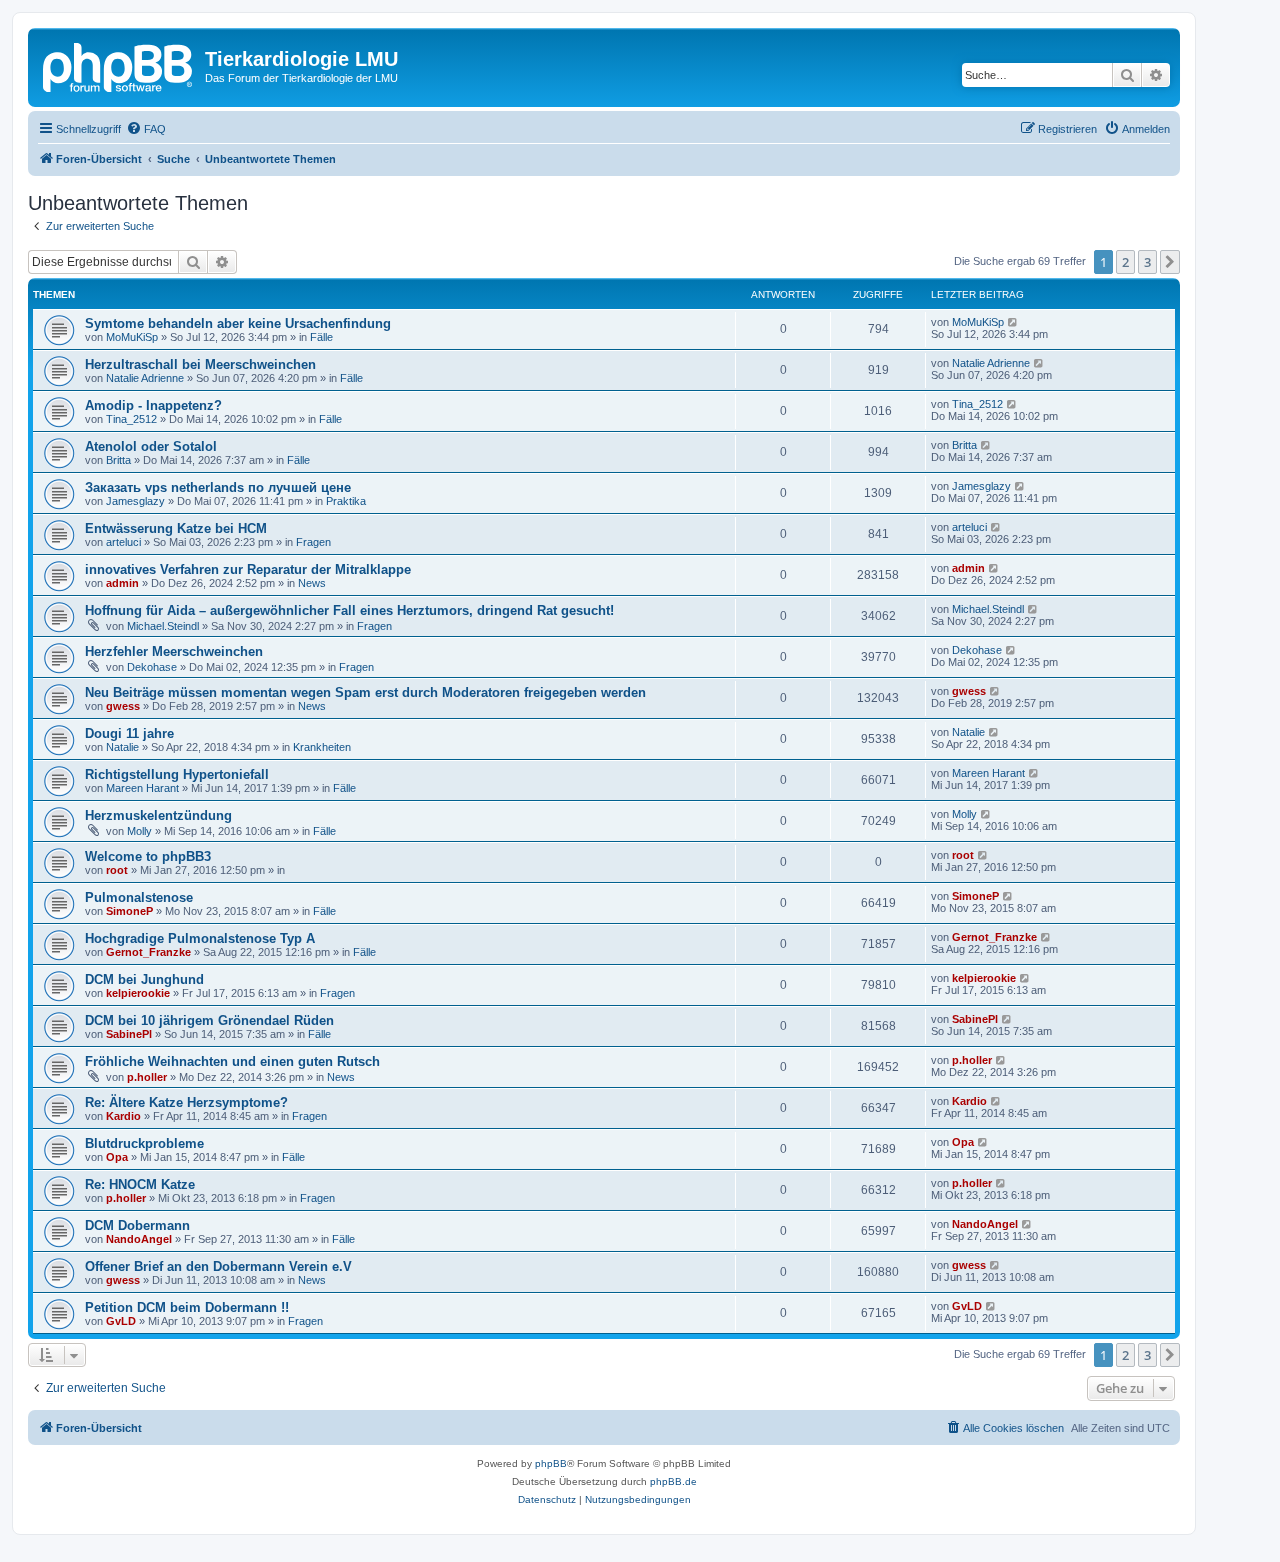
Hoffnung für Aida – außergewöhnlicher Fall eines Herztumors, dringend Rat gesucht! (349, 610)
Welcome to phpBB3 (148, 856)
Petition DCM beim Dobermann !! (187, 1307)
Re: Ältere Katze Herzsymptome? (186, 1102)
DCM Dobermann (137, 1225)
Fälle (321, 337)
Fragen (313, 542)
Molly (139, 831)
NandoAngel (139, 1239)
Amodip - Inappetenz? (153, 405)
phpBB (551, 1463)
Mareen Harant (142, 788)
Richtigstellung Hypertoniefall (177, 774)
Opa (117, 1157)
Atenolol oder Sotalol (151, 446)
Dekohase (152, 667)
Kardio (123, 1116)
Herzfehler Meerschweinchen (174, 651)
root (117, 870)
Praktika (346, 501)
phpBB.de (673, 1481)
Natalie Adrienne (145, 378)
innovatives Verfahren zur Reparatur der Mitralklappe (248, 569)
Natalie (122, 747)
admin (122, 583)
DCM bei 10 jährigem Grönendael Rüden (209, 1020)
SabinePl (129, 1034)
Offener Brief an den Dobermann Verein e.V (218, 1266)
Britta (118, 460)
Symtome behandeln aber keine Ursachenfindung (238, 323)
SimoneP (129, 911)
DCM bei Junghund (144, 979)
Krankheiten (322, 747)
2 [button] (1125, 262)
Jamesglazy (135, 501)
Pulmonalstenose (139, 897)
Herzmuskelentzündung (158, 815)
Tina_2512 (131, 419)
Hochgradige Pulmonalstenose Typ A (200, 938)
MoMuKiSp (132, 337)
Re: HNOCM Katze (140, 1184)
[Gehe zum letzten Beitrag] (1013, 322)
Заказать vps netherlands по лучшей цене (218, 487)
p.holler (147, 1077)
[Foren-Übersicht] (119, 65)
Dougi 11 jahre (129, 733)
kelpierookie (138, 993)
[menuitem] (146, 129)
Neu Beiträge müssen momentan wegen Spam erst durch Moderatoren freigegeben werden (365, 692)
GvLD (121, 1321)
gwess (123, 706)
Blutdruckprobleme (144, 1143)
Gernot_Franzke (148, 952)
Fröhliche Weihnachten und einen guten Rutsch (232, 1061)
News (312, 583)
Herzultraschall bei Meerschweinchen (200, 364)
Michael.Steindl (163, 626)
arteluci (123, 542)
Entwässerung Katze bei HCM (176, 528)
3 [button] (1147, 262)
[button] (1170, 262)
